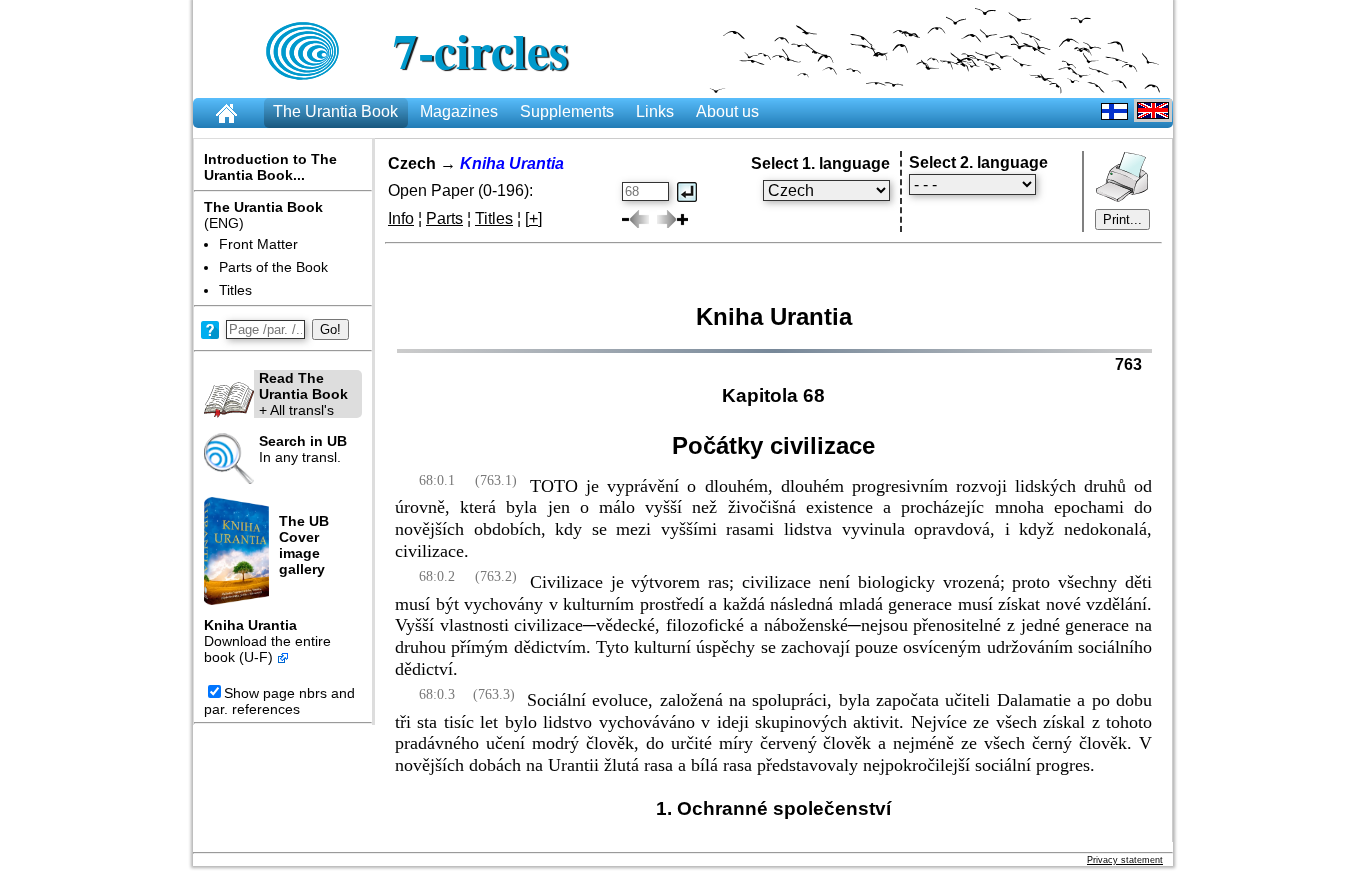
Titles (235, 290)
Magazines (459, 111)
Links (655, 111)
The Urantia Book (335, 111)
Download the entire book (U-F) (267, 649)
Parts (444, 218)
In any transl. (303, 449)
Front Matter (258, 244)
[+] (533, 218)
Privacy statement (1125, 860)
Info (401, 218)
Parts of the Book (273, 267)
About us (727, 111)
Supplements (567, 111)
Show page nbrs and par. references (279, 701)
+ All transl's (303, 394)
